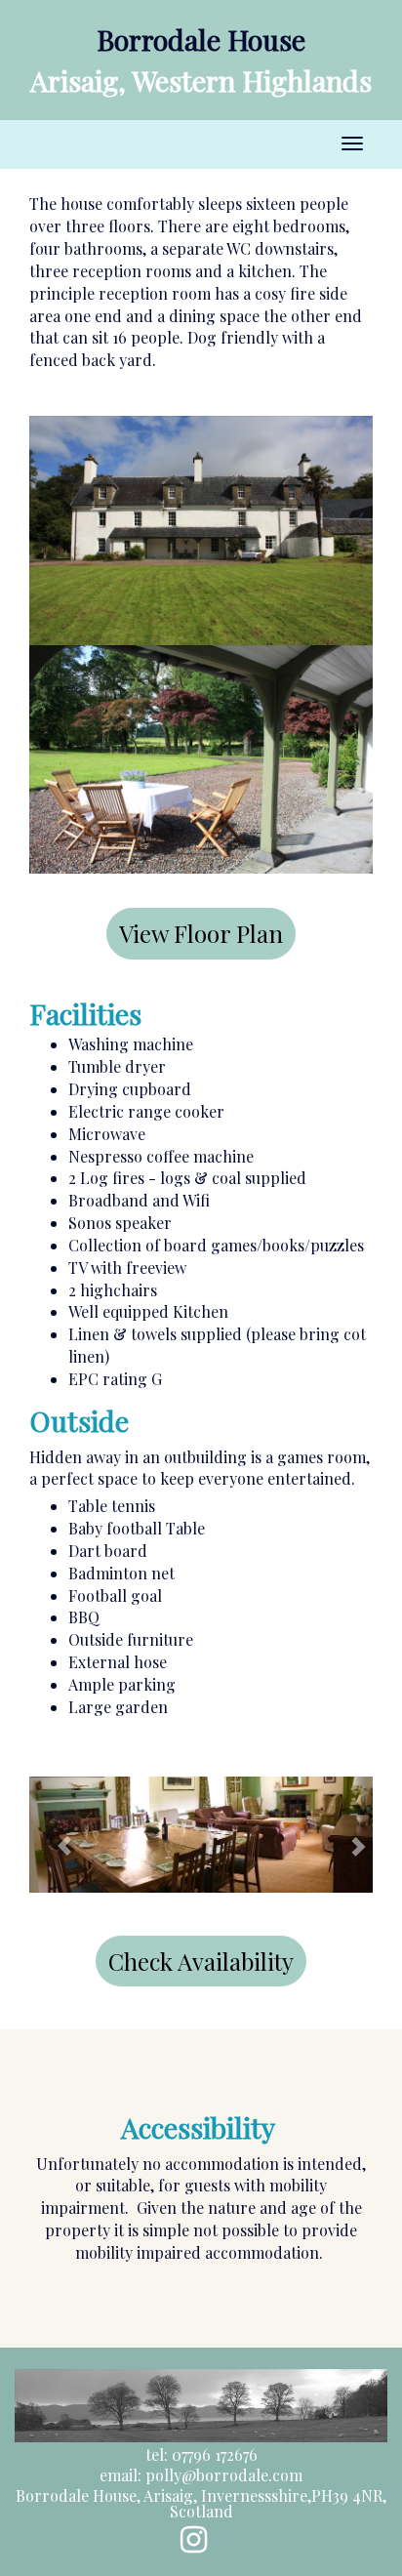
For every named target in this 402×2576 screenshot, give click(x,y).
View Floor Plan (201, 933)
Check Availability (201, 1961)
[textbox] (201, 40)
